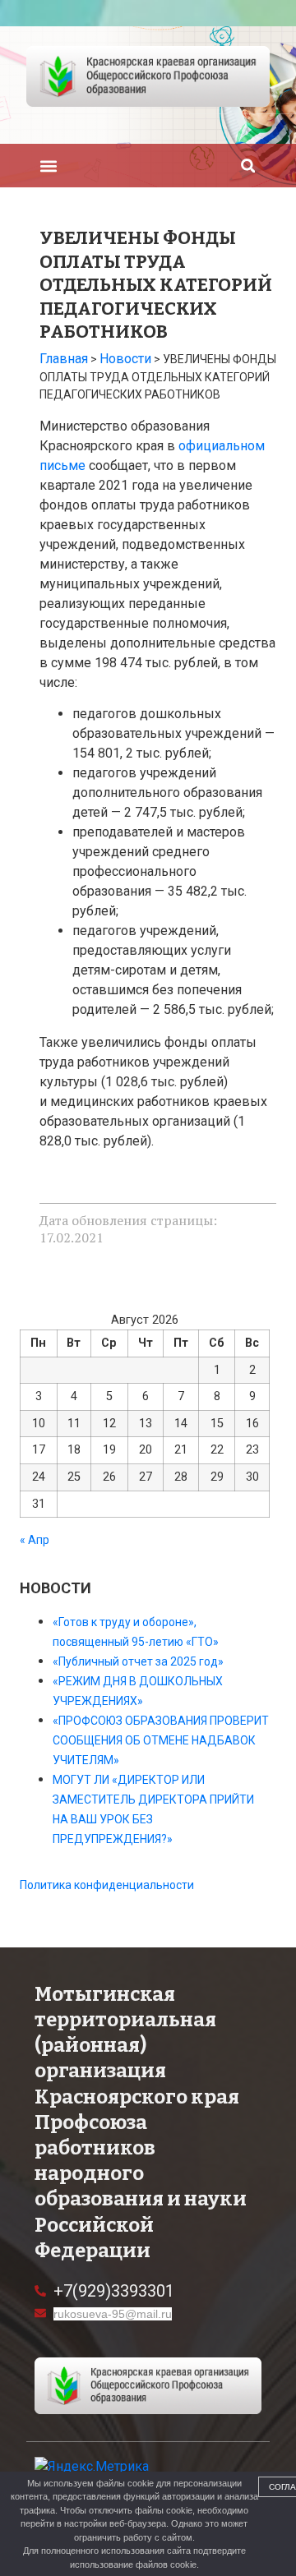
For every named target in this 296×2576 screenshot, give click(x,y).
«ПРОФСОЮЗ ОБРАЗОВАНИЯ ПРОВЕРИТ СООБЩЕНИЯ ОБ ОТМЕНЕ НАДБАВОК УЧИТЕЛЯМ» (161, 1740)
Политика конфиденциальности (107, 1885)
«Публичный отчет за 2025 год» (138, 1661)
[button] (48, 166)
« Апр (35, 1540)
